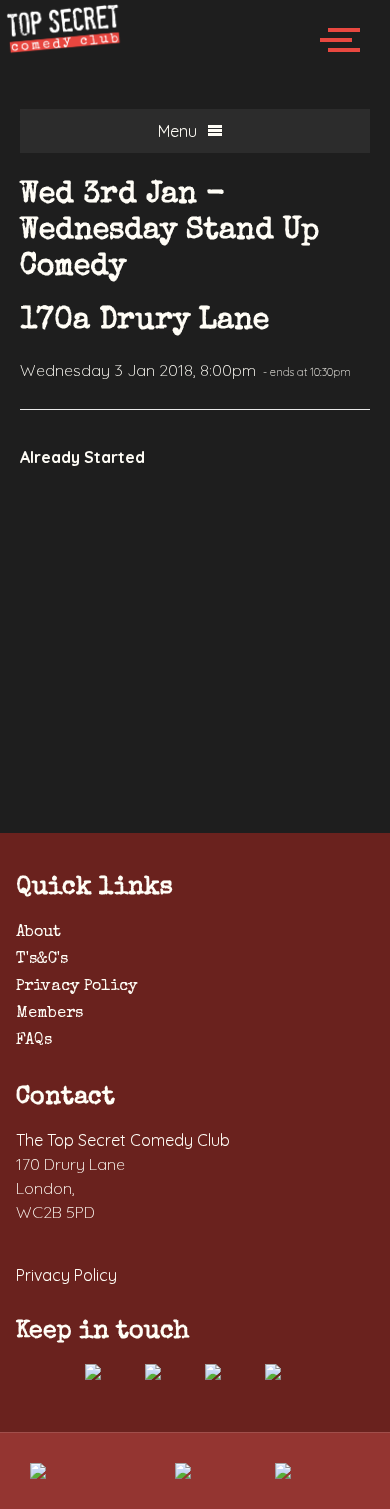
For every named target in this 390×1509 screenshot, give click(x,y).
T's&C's (42, 960)
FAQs (34, 1041)
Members (49, 1014)
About (38, 933)
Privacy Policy (76, 987)
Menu (177, 131)
